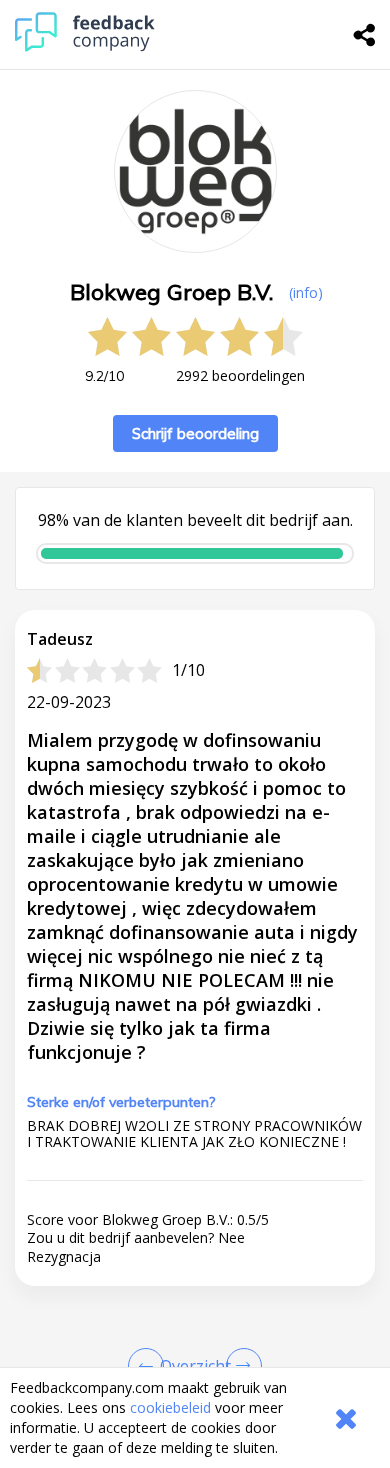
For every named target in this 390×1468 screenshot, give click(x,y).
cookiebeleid (170, 1407)
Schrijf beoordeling (195, 433)
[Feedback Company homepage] (85, 46)
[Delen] (365, 35)
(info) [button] (306, 292)
